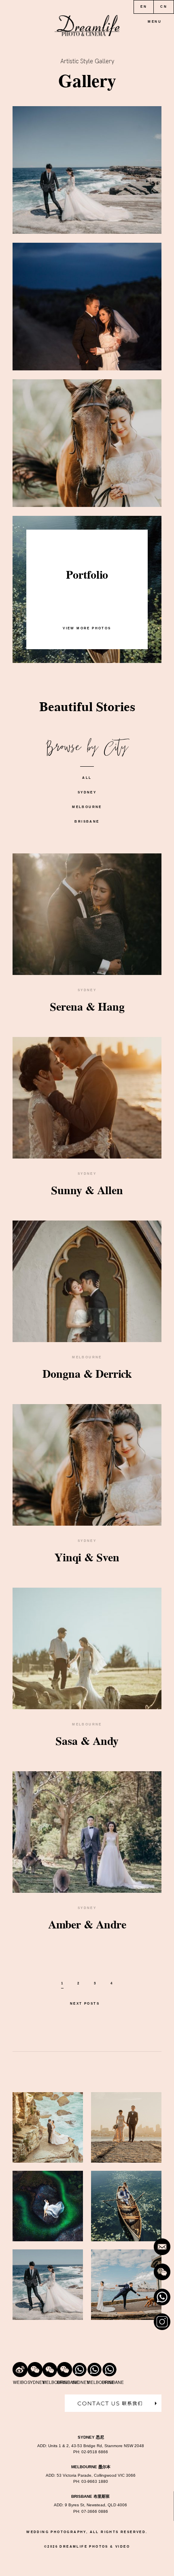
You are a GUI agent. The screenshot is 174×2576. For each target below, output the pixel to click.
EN (144, 7)
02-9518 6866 (95, 2452)
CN (164, 7)
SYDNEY (87, 792)
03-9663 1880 (95, 2481)
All (87, 778)
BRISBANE (87, 822)
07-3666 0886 (95, 2511)
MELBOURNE (87, 807)
